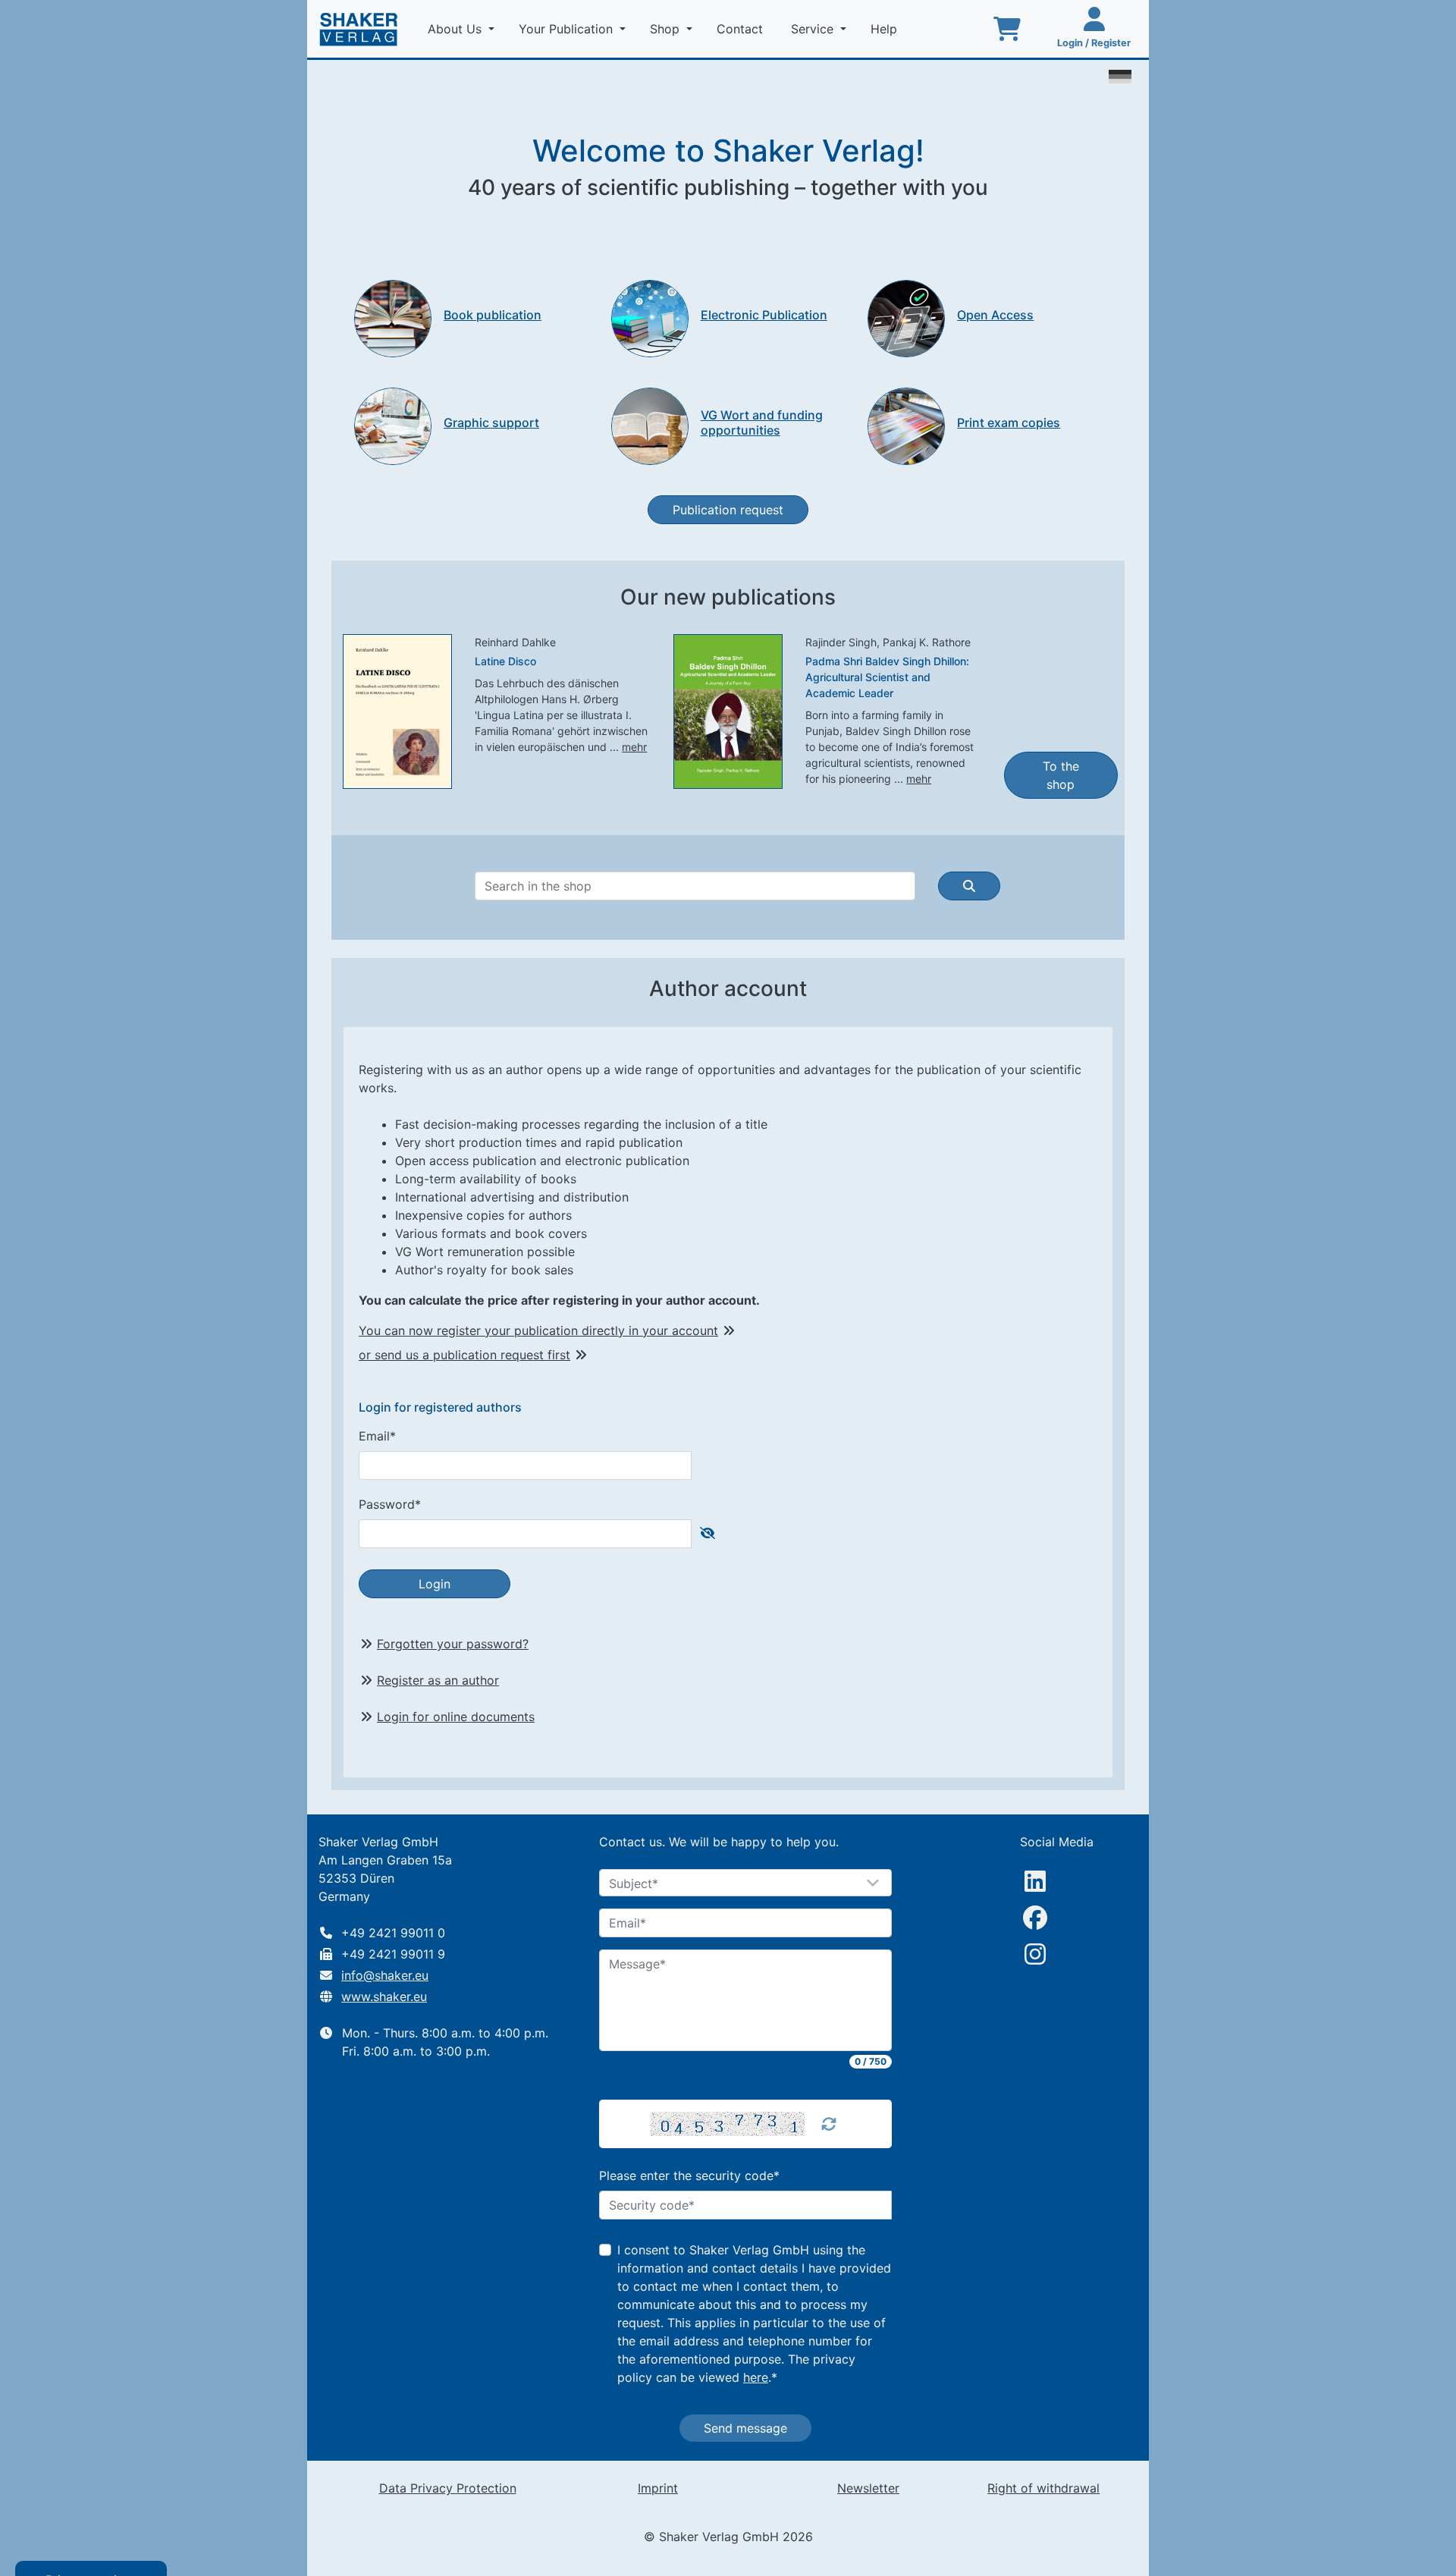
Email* (377, 1436)
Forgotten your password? (453, 1644)
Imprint (658, 2488)
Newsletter (868, 2488)
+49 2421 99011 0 (393, 1933)
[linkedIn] (1035, 1881)
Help (886, 29)
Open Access (995, 315)
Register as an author (438, 1680)
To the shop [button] (1061, 775)
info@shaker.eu (385, 1975)
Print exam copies (1009, 423)
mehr (634, 747)
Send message (745, 2428)
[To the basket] (1007, 29)
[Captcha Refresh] (829, 2124)
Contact (742, 29)
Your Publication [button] (568, 29)
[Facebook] (1035, 1918)
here (756, 2377)
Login (435, 1584)
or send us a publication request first (464, 1355)
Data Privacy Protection (448, 2488)
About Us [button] (457, 29)
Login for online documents (456, 1717)
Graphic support (491, 423)
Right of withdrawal (1043, 2488)
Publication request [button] (728, 510)
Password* (390, 1504)
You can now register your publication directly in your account (538, 1330)
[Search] (969, 886)
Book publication (493, 315)
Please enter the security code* (689, 2175)
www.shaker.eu (384, 1996)
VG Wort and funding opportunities (762, 422)
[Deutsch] (1120, 75)
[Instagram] (1035, 1954)
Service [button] (814, 29)
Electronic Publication (764, 315)
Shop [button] (667, 29)
